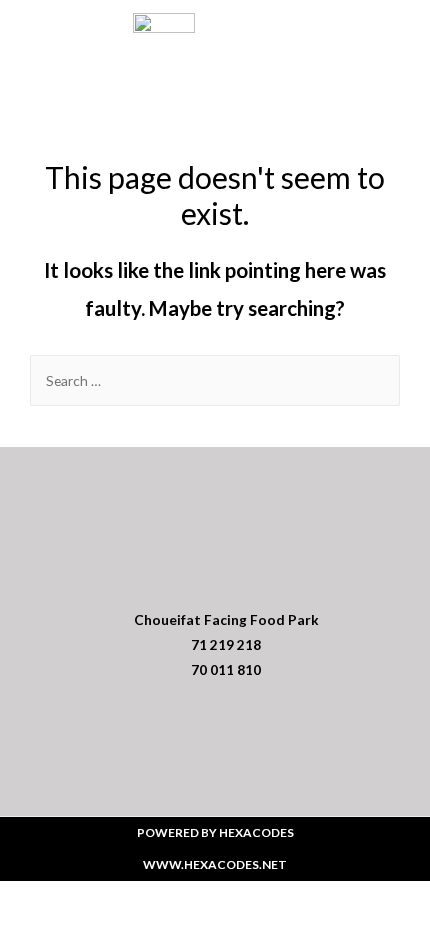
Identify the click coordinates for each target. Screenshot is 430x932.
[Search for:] (215, 380)
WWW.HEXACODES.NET (215, 864)
